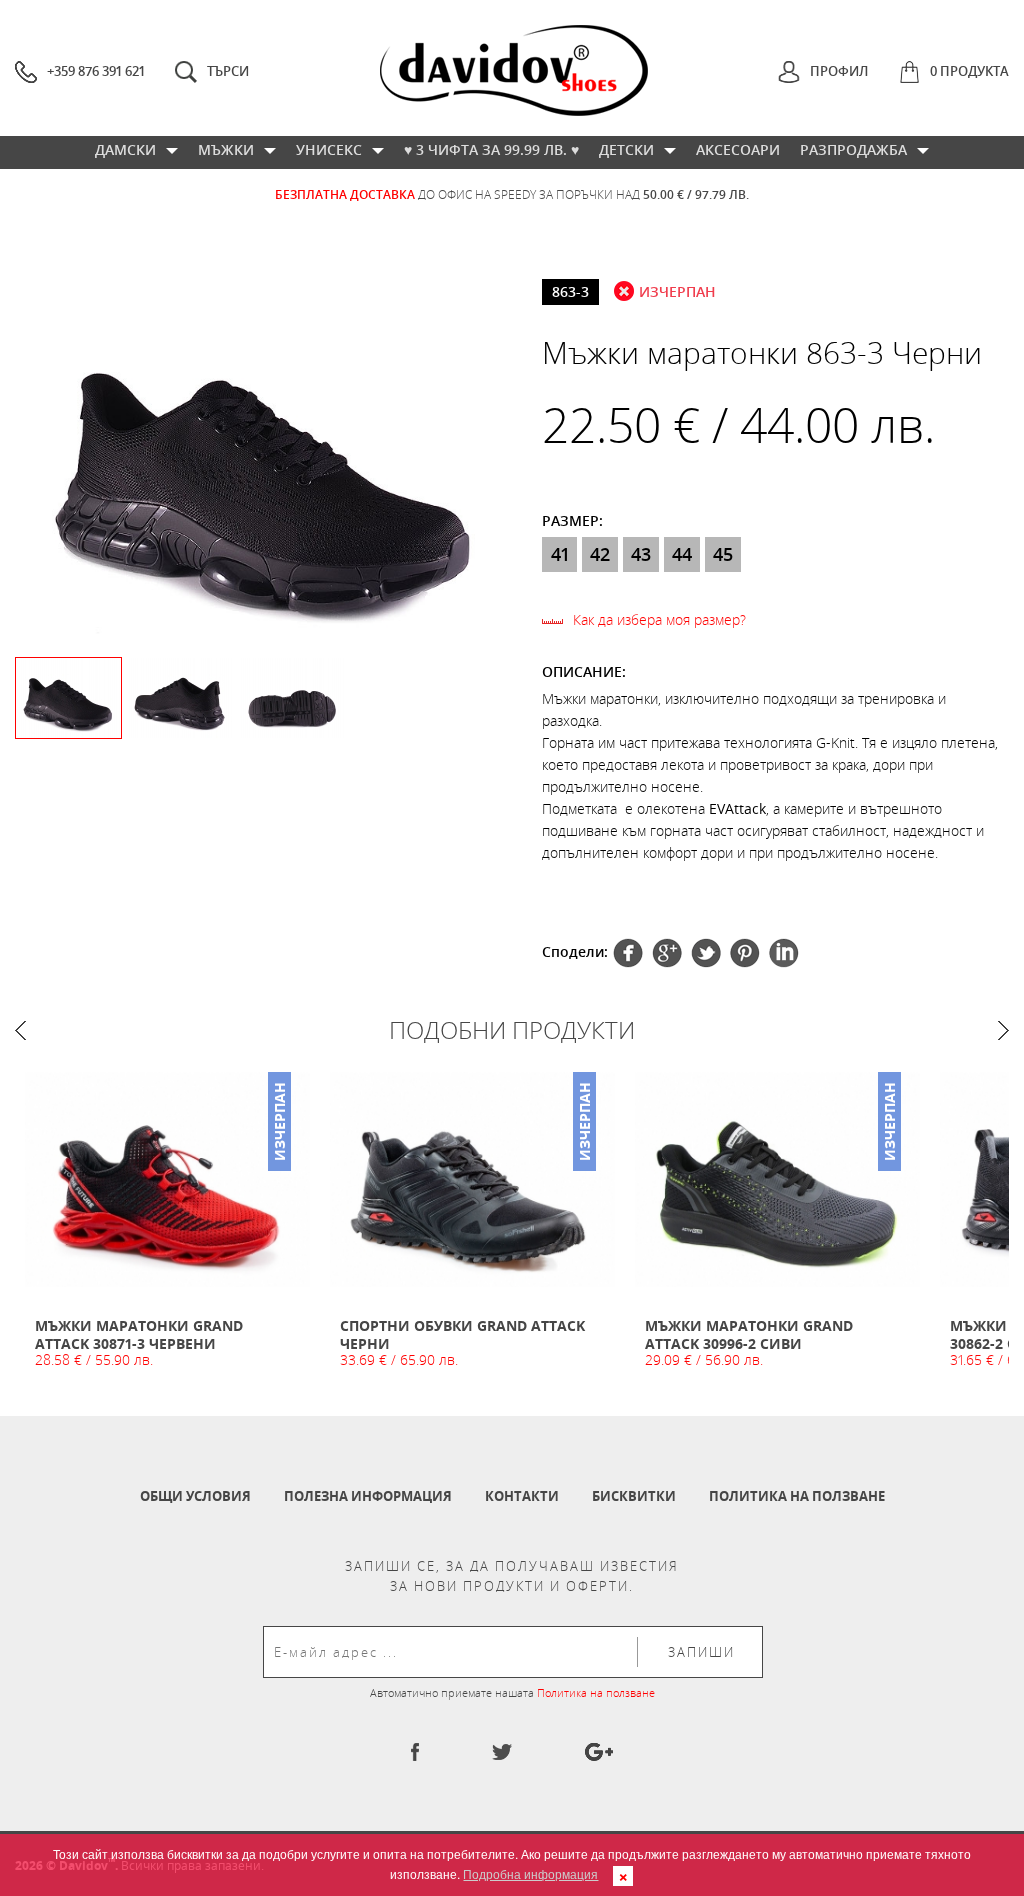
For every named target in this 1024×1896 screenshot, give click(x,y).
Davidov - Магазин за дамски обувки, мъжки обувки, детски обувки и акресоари (514, 70)
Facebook (628, 953)
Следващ (1003, 1030)
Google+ (745, 953)
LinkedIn (784, 953)
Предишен (20, 1030)
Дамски (125, 149)
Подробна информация (530, 1873)
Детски (626, 149)
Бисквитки (634, 1496)
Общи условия (195, 1496)
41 (560, 554)
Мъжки (226, 149)
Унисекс (329, 149)
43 (641, 554)
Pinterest (706, 953)
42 (600, 554)
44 (682, 554)
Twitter (667, 953)
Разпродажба (853, 149)
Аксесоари (738, 149)
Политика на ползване (797, 1496)
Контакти (522, 1496)
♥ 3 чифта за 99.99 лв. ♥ (491, 149)
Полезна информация (368, 1496)
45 (723, 554)
